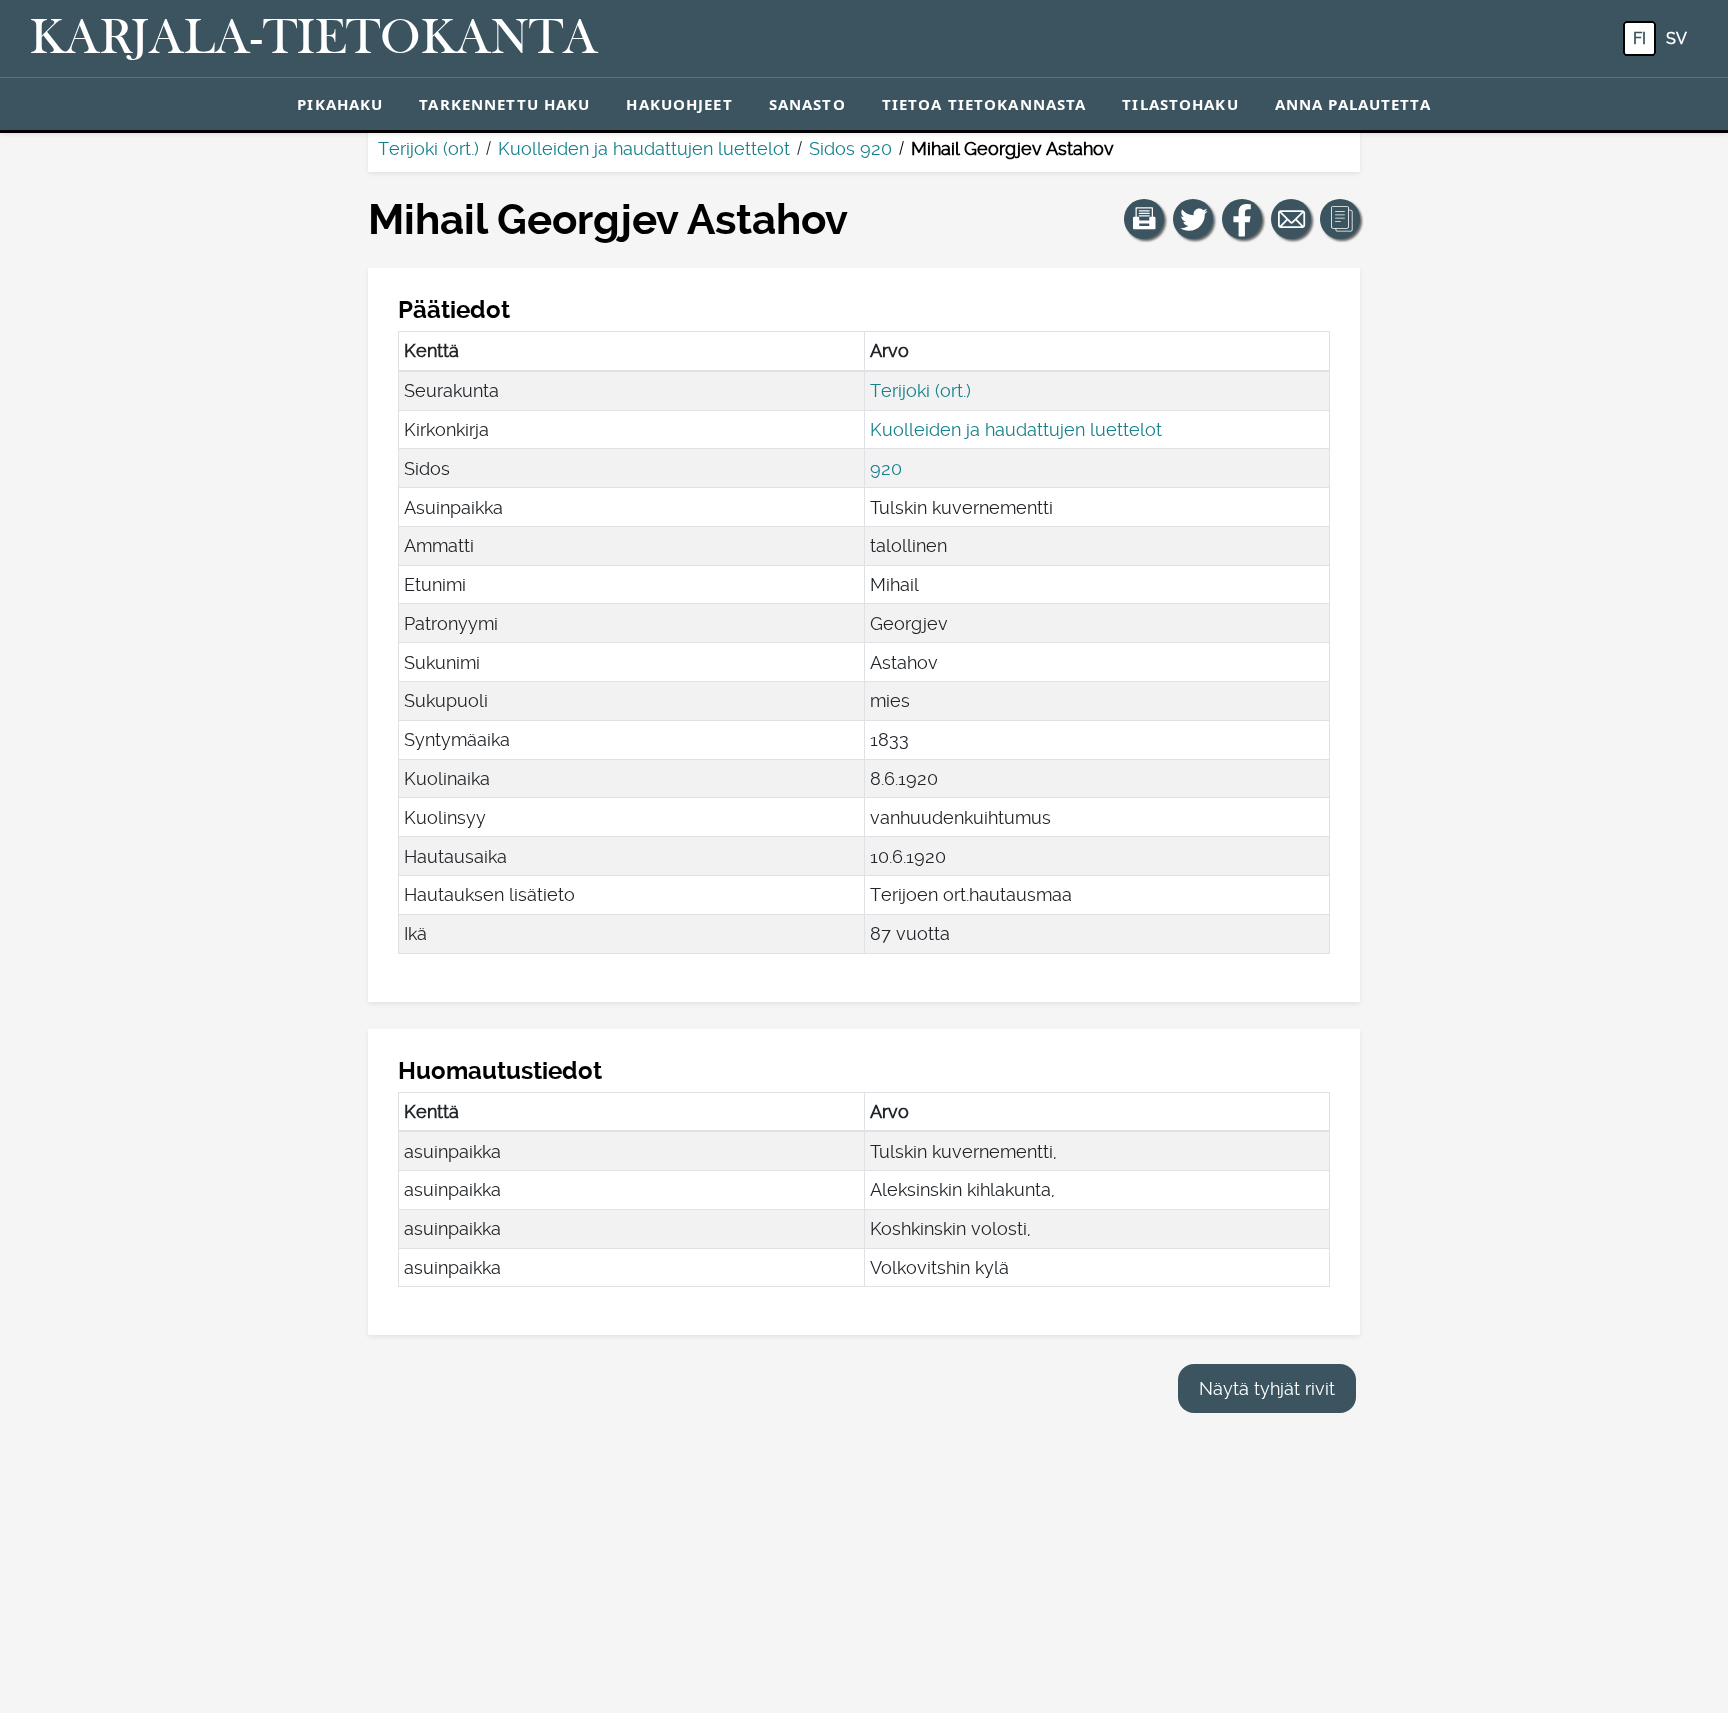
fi (1639, 38)
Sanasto (807, 104)
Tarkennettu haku (504, 104)
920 (886, 468)
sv (1676, 38)
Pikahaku (340, 104)
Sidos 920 (850, 148)
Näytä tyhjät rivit (1267, 1388)
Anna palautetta (1353, 104)
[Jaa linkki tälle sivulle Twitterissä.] (1193, 219)
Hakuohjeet (679, 104)
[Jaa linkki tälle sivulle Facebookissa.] (1242, 219)
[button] (1144, 219)
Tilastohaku (1180, 104)
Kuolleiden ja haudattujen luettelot (644, 148)
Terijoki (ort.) (428, 148)
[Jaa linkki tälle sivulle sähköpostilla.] (1291, 219)
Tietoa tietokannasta (984, 104)
